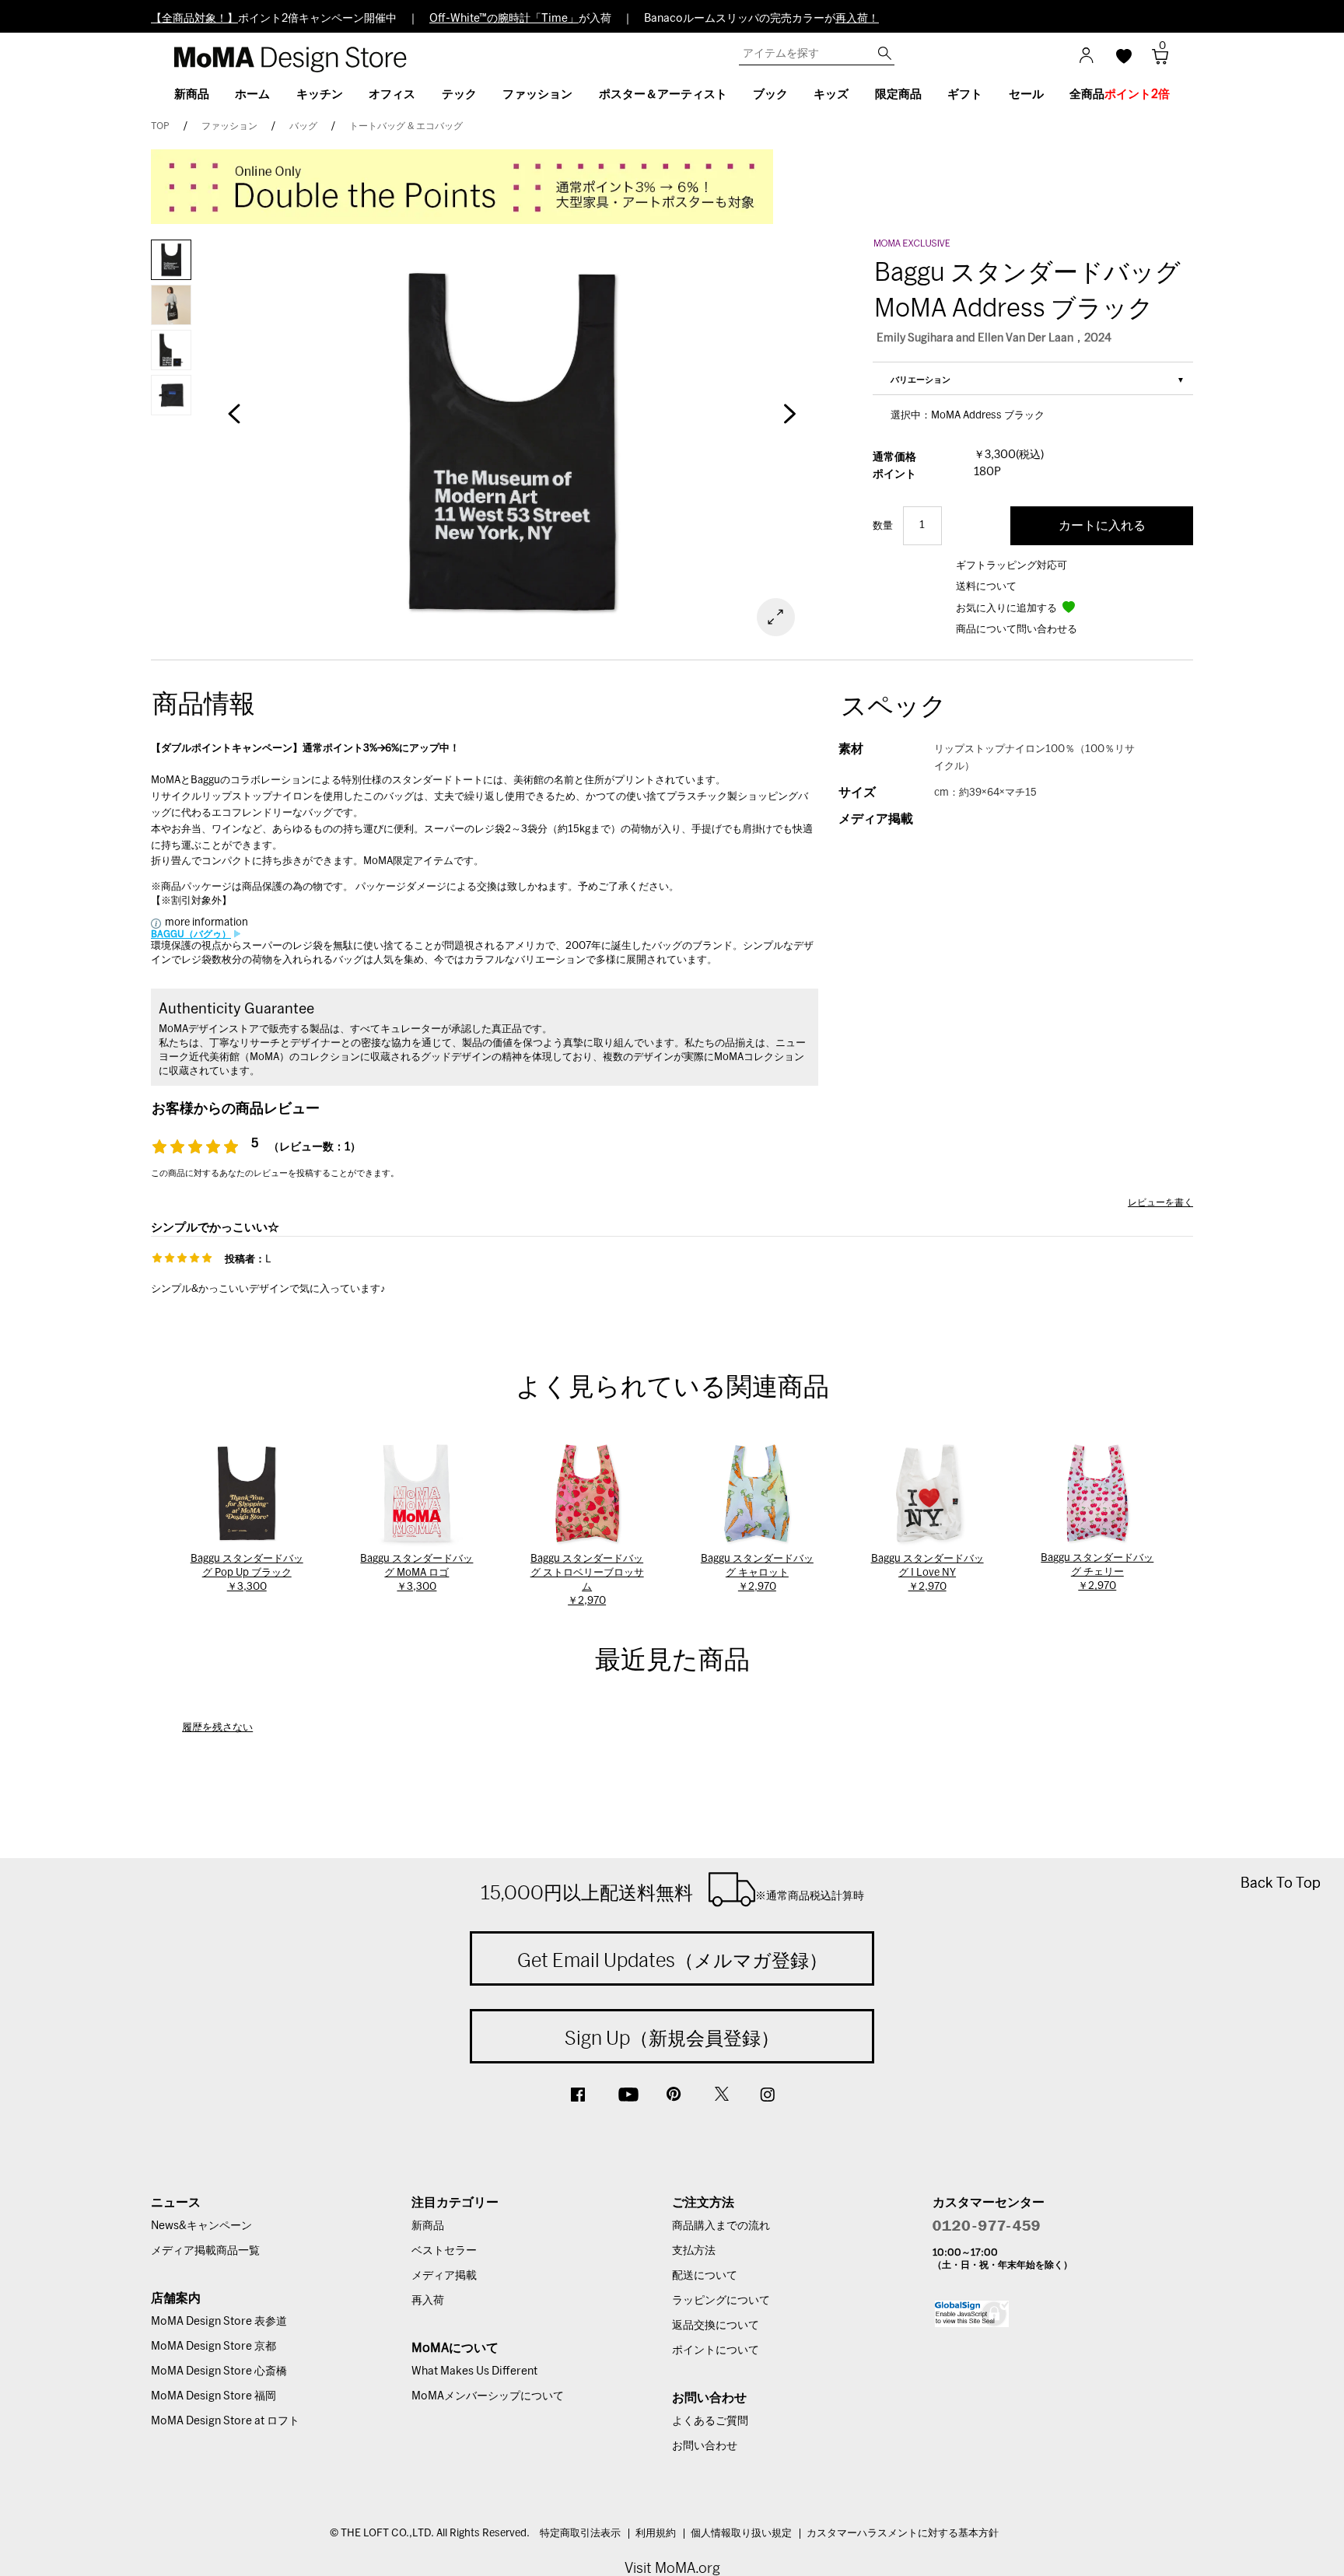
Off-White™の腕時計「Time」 (504, 19)
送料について (986, 587)
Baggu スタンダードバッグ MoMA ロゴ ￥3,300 (416, 1573)
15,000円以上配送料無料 (672, 1892)
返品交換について (716, 2326)
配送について (705, 2276)
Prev (234, 422)
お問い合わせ (705, 2446)
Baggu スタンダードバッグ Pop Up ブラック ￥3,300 (247, 1573)
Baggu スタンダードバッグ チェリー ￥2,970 (1097, 1572)
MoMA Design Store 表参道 (219, 2322)
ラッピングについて (721, 2301)
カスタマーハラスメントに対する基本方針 (903, 2534)
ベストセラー (444, 2251)
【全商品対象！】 (194, 19)
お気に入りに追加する (1008, 609)
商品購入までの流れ (721, 2226)
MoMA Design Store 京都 (213, 2347)
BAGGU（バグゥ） (191, 934)
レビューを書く (1160, 1202)
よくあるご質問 (710, 2421)
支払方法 (694, 2251)
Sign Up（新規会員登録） (672, 2038)
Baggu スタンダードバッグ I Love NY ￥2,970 (927, 1573)
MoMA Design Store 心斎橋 (219, 2371)
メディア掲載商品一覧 (205, 2251)
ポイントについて (716, 2350)
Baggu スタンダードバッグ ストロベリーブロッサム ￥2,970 (587, 1580)
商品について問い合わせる (1017, 630)
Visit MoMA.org (672, 2568)
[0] (1155, 61)
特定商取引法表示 (580, 2534)
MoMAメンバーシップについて (488, 2396)
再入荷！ (857, 19)
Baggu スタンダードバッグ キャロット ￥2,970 (757, 1573)
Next (789, 422)
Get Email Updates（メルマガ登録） (672, 1960)
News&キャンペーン (201, 2226)
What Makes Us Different (474, 2371)
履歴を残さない (217, 1728)
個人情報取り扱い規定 (741, 2534)
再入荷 (428, 2301)
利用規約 (656, 2534)
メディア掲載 (444, 2276)
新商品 (428, 2226)
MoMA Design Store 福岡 (213, 2396)
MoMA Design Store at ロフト (225, 2421)
